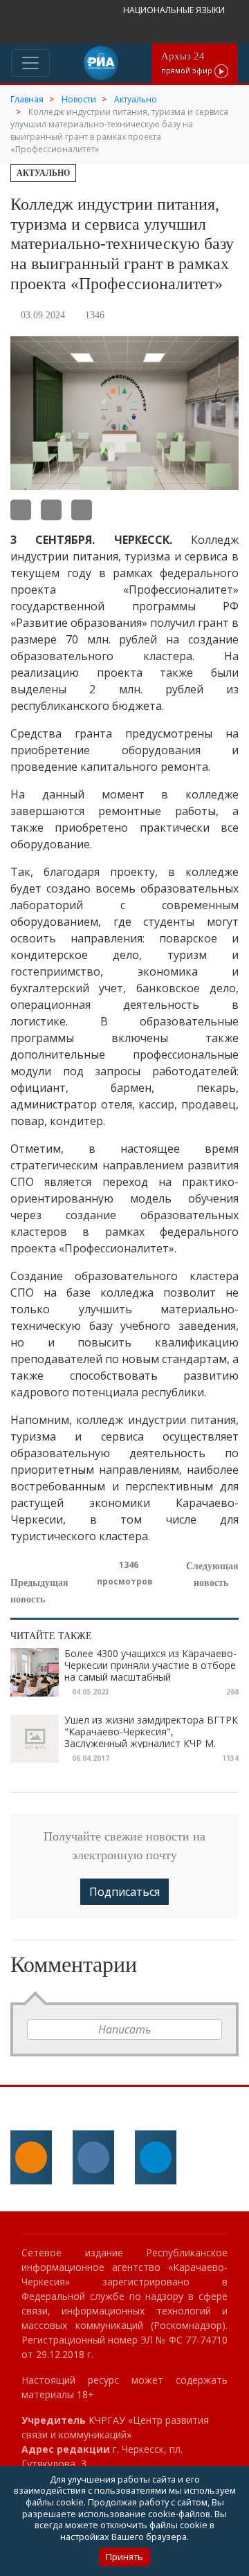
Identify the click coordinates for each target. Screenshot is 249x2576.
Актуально (43, 173)
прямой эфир (188, 63)
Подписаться (124, 1892)
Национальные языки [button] (175, 10)
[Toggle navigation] (30, 63)
